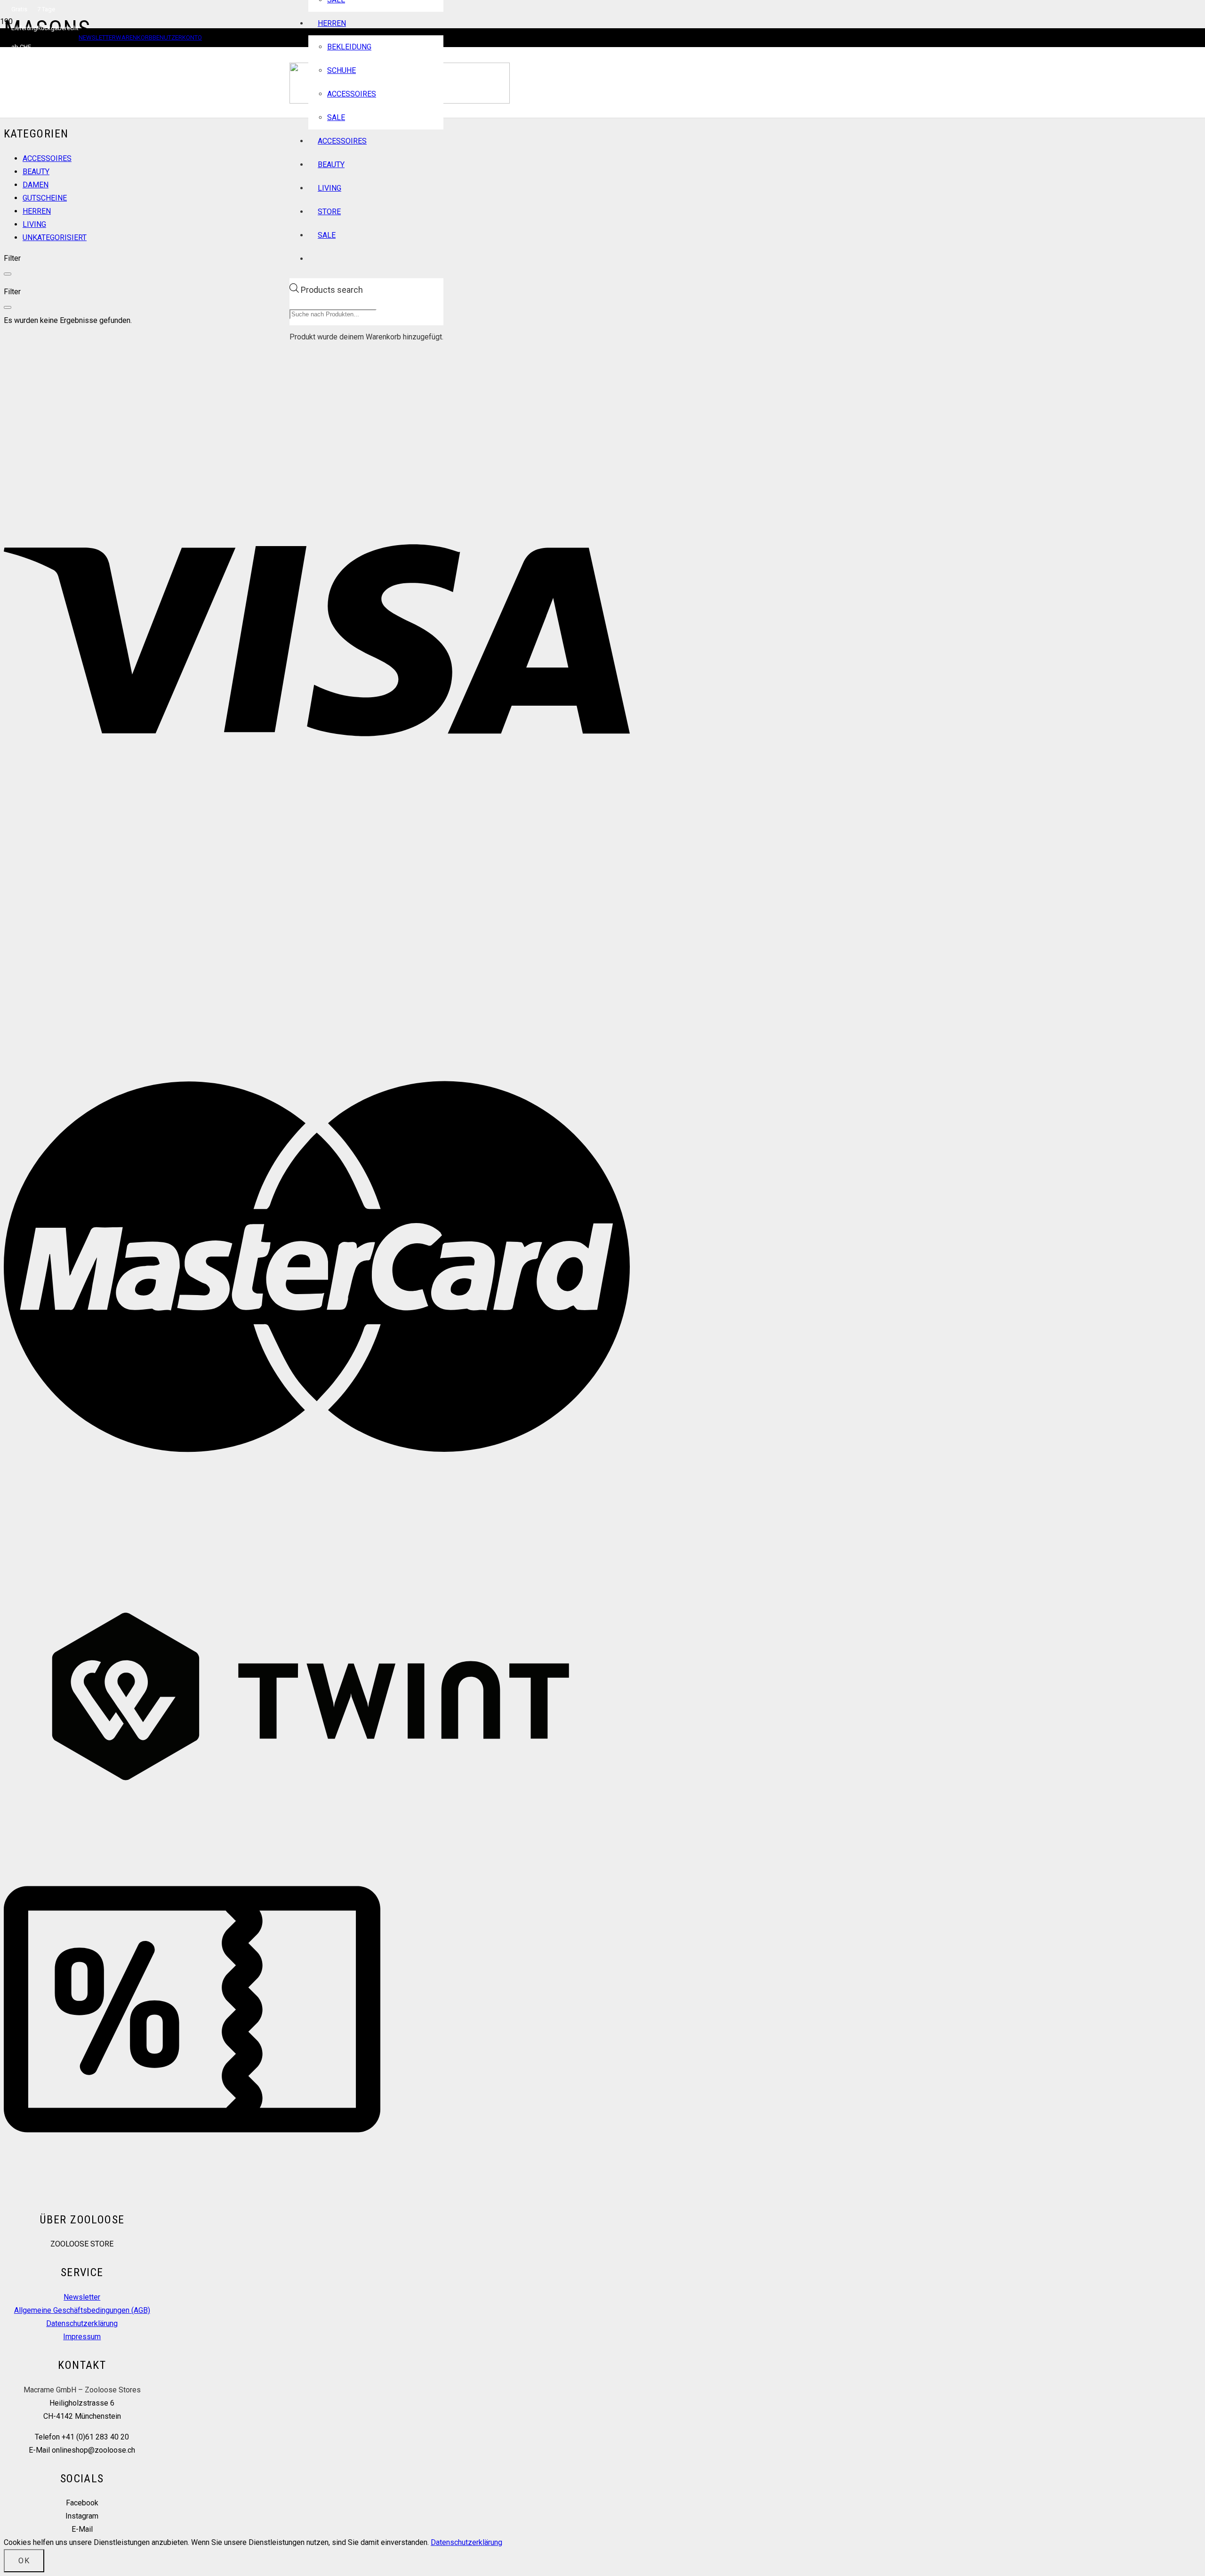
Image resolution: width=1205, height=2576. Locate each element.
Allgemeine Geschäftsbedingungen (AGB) (82, 2310)
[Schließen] (8, 274)
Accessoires (47, 158)
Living (34, 224)
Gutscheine (45, 198)
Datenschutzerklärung (82, 2323)
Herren (37, 211)
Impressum (82, 2337)
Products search (332, 290)
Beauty (36, 172)
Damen (36, 185)
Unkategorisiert (55, 237)
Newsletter (82, 2297)
